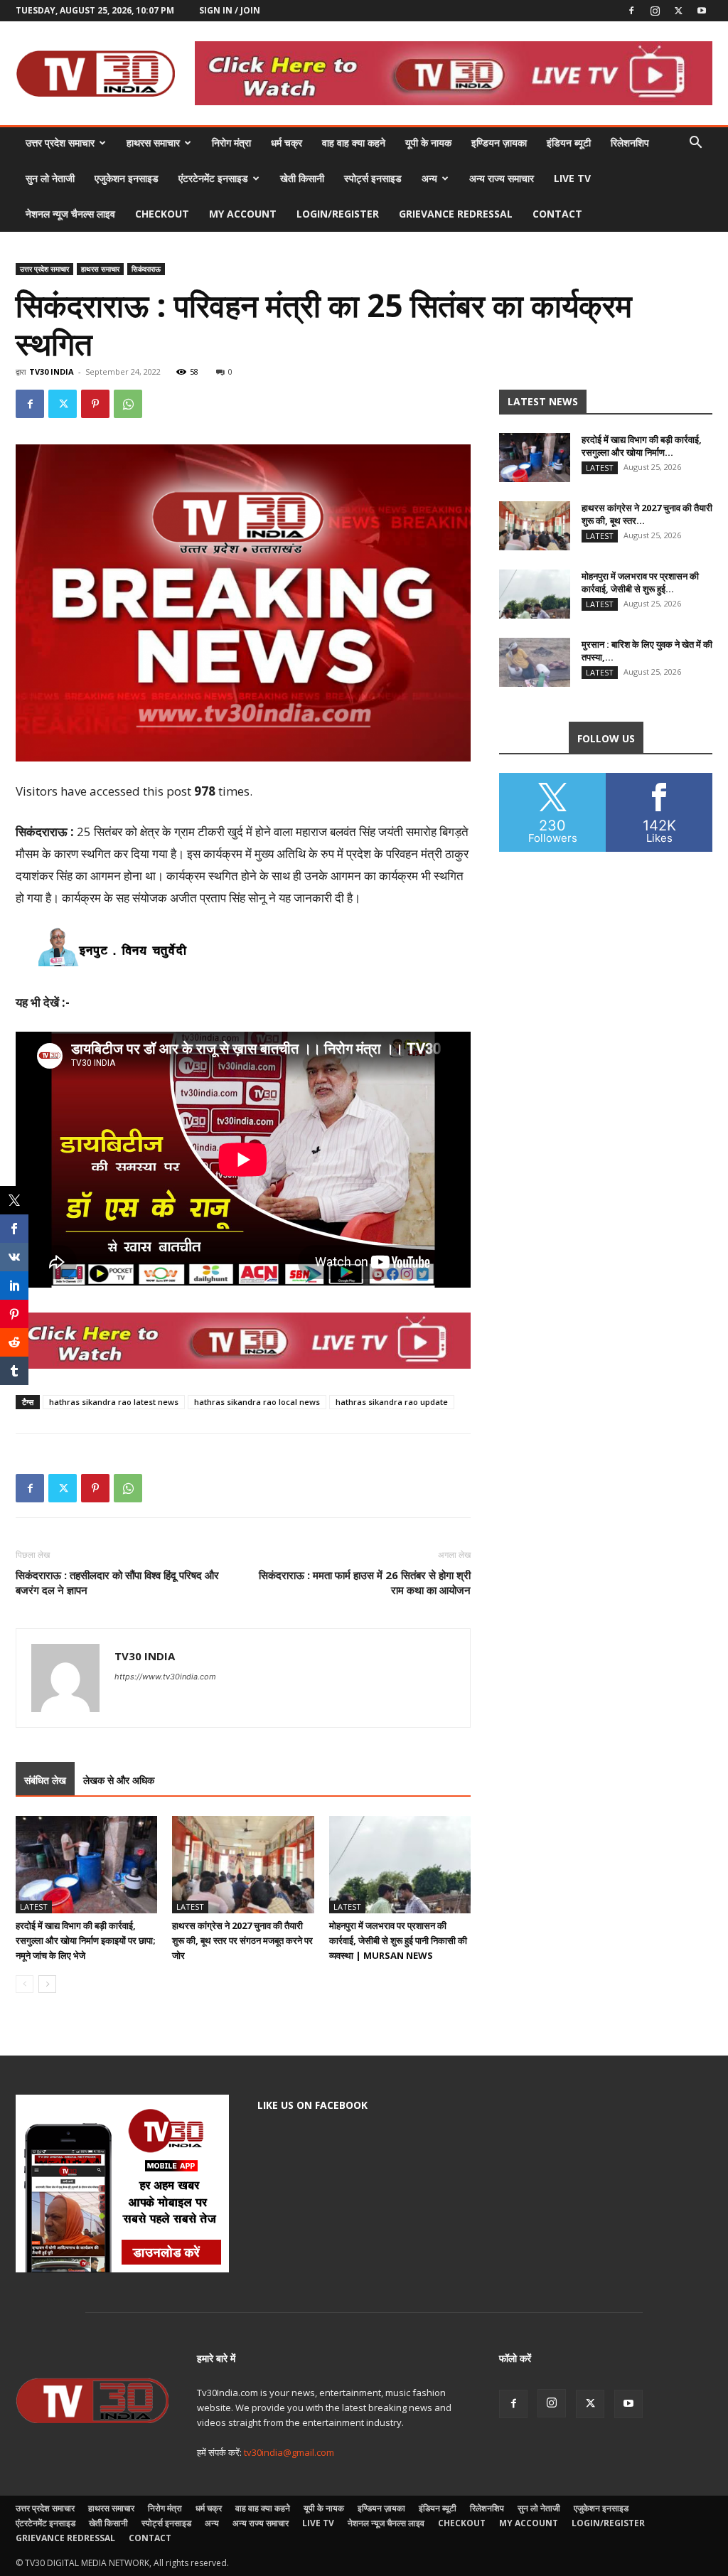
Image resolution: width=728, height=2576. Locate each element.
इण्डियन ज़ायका (499, 143)
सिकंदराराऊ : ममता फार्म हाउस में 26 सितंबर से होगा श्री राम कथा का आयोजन (365, 1582)
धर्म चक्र (287, 143)
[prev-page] (25, 1984)
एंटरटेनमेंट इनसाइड (213, 178)
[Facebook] (631, 11)
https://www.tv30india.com (165, 1677)
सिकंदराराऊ (146, 269)
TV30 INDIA (52, 372)
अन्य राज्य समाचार (502, 178)
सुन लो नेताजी (50, 178)
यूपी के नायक (428, 143)
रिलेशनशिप (630, 143)
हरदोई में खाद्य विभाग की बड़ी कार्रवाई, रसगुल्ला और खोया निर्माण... (642, 446)
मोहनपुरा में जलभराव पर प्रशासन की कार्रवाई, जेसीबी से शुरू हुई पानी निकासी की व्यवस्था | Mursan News (398, 1940)
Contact (557, 214)
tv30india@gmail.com (289, 2452)
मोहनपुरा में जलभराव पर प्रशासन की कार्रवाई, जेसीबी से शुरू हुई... (640, 582)
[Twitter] (678, 11)
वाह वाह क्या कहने (354, 143)
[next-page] (47, 1984)
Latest (34, 1907)
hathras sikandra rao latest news (114, 1402)
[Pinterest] (95, 404)
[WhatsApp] (128, 404)
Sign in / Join (230, 10)
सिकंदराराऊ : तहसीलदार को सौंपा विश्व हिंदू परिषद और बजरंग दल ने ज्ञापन (117, 1582)
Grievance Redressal (456, 214)
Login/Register (338, 214)
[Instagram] (655, 11)
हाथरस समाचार (153, 143)
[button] (695, 144)
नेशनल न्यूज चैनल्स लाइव (70, 214)
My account (243, 214)
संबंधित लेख (45, 1780)
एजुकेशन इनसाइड (127, 178)
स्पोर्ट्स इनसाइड (373, 178)
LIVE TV (572, 178)
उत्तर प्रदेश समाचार (60, 143)
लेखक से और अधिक (119, 1780)
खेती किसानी (302, 178)
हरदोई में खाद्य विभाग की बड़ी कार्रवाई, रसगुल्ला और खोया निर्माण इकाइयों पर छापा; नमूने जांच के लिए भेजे (86, 1940)
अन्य (429, 178)
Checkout (162, 214)
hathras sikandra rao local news (257, 1402)
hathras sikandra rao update (392, 1402)
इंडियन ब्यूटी (569, 143)
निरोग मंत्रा (231, 143)
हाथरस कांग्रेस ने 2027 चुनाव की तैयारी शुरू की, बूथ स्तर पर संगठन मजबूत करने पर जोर (242, 1940)
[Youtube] (702, 11)
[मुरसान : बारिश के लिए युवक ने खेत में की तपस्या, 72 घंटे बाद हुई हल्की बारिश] (535, 662)
